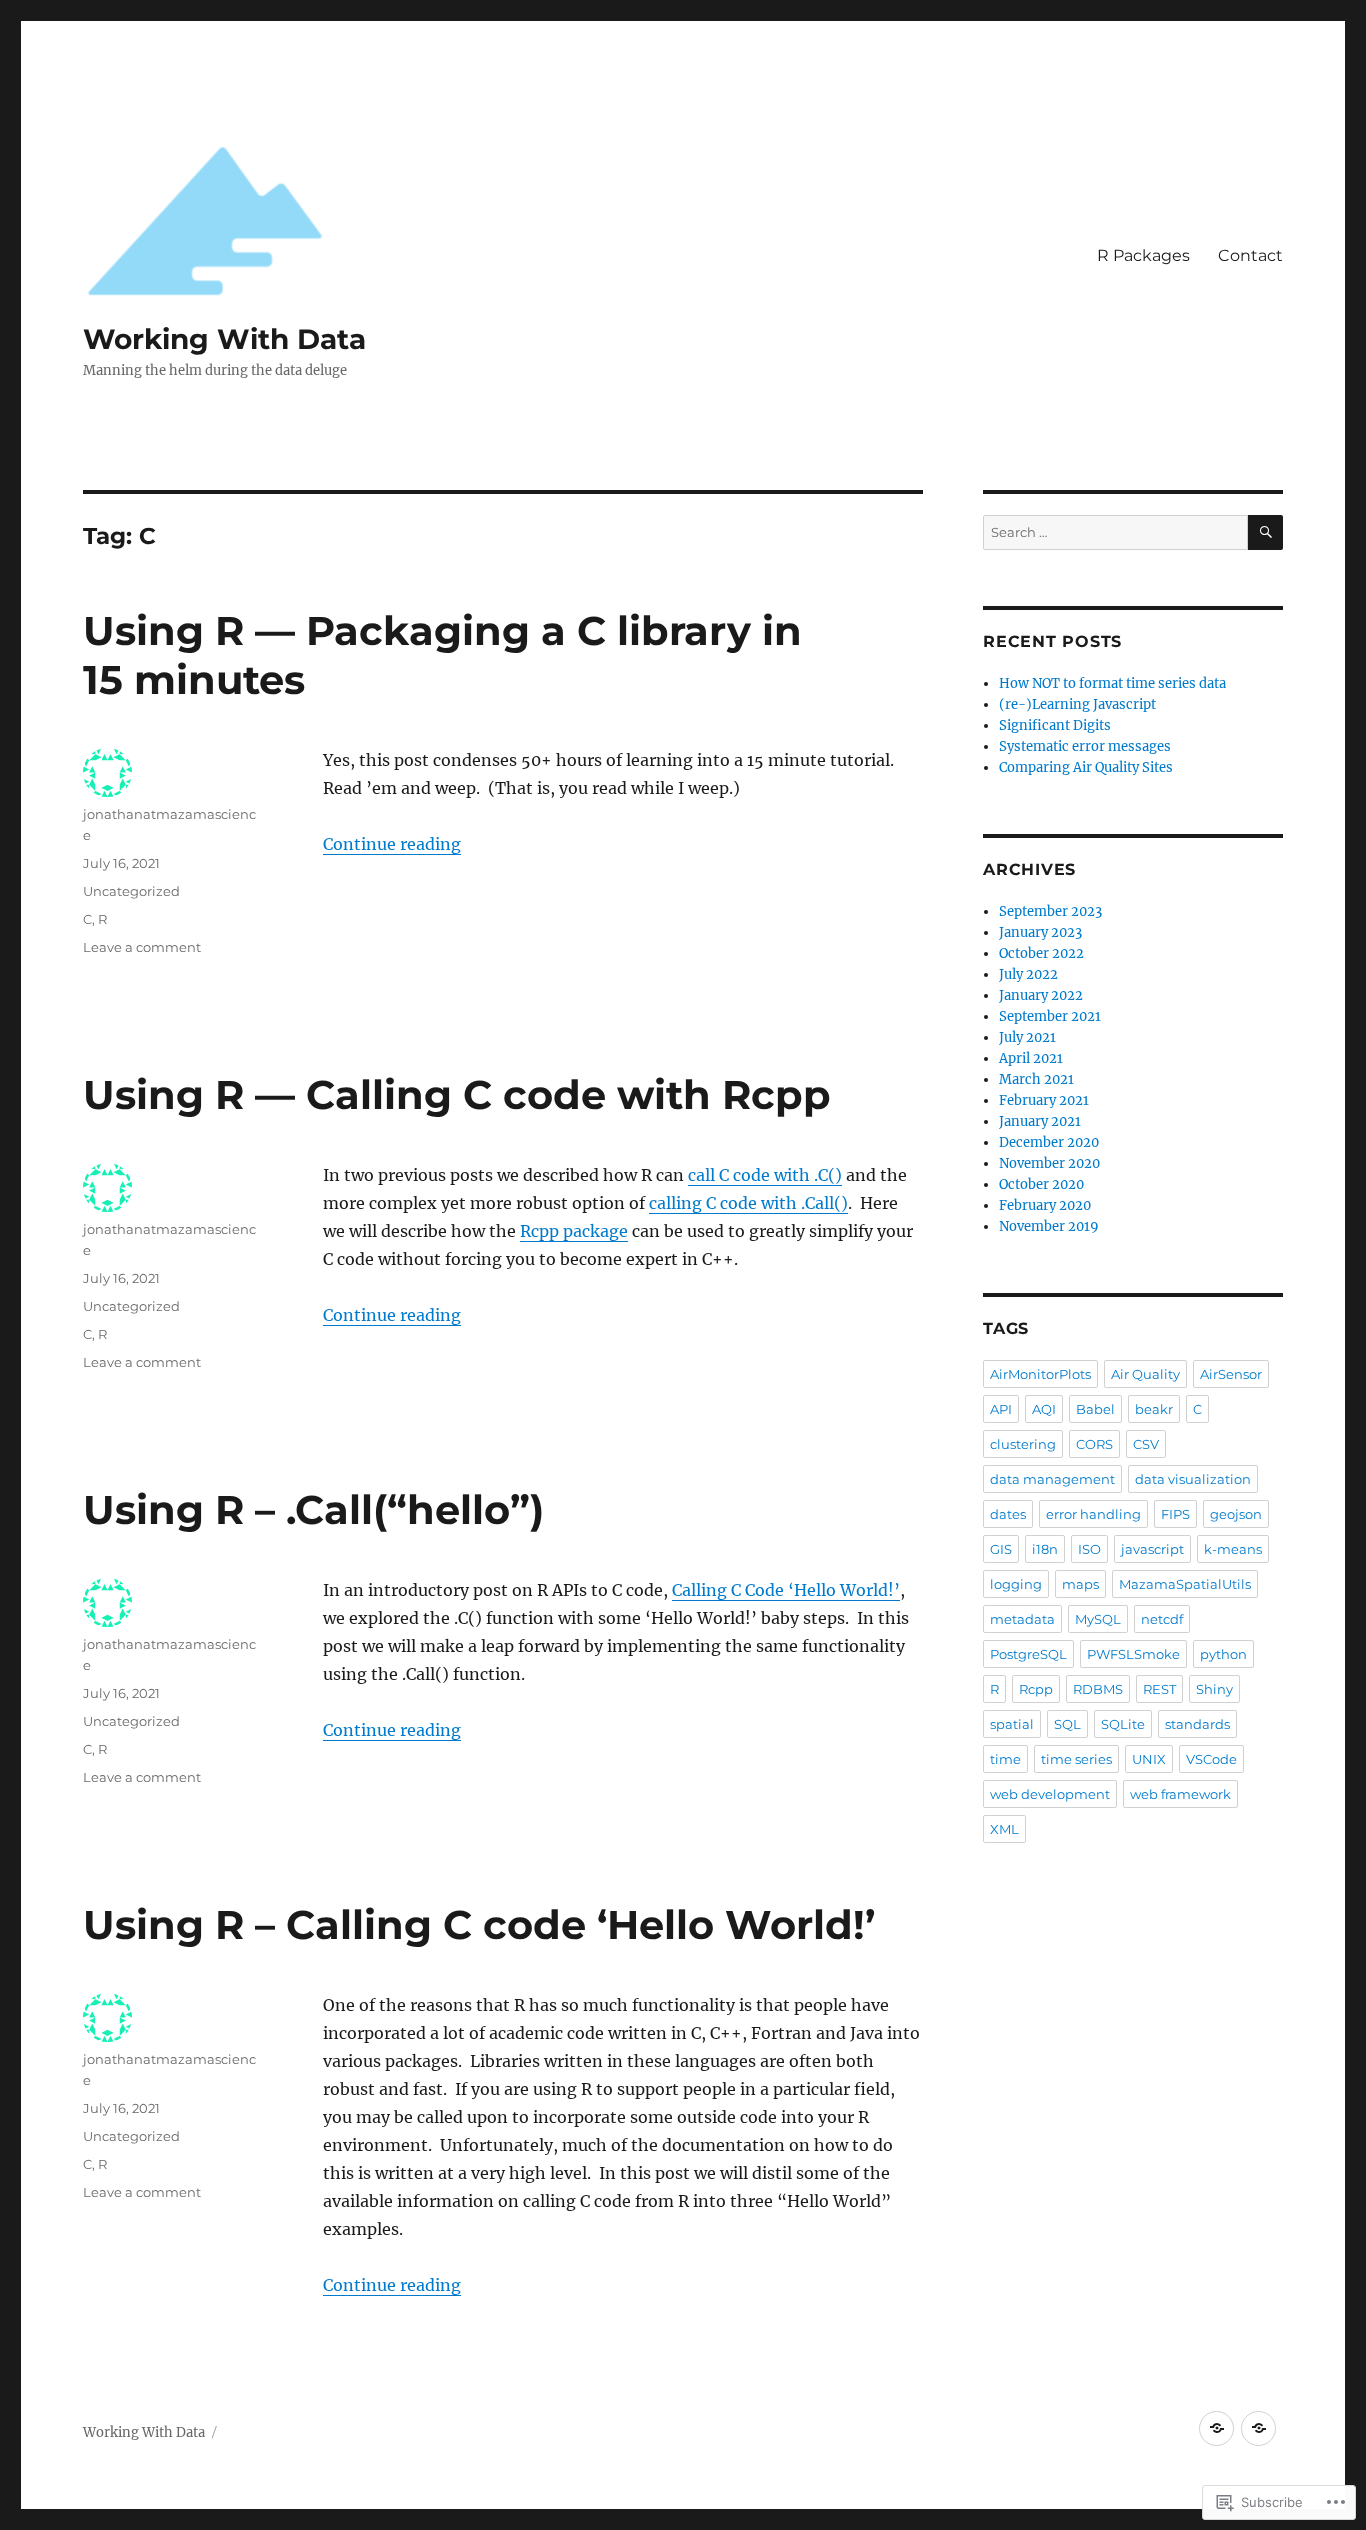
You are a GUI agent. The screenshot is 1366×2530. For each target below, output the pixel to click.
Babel (1095, 1409)
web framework (1180, 1794)
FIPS (1175, 1514)
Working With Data (224, 339)
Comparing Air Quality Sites (1086, 767)
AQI (1044, 1409)
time (1005, 1759)
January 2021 (1040, 1121)
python (1223, 1654)
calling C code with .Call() (748, 1203)
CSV (1146, 1444)
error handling (1093, 1514)
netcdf (1162, 1619)
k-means (1233, 1549)
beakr (1154, 1409)
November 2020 (1049, 1163)
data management (1052, 1479)
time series (1076, 1759)
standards (1197, 1724)
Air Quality (1145, 1374)
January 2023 (1040, 932)
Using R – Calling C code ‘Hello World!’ (479, 1924)
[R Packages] (1216, 2428)
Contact (1250, 255)
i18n (1045, 1549)
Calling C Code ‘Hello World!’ (786, 1590)
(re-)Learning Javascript (1077, 704)
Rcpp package (574, 1231)
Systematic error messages (1085, 746)
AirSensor (1231, 1374)
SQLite (1123, 1724)
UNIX (1149, 1759)
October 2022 (1041, 953)
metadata (1022, 1619)
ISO (1089, 1549)
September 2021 (1050, 1016)
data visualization (1193, 1479)
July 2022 (1028, 974)
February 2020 (1045, 1205)
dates (1008, 1514)
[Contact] (1258, 2428)
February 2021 (1044, 1100)
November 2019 (1049, 1226)
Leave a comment (142, 947)
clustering (1023, 1444)
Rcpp (1036, 1689)
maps (1080, 1584)
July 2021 (1027, 1037)
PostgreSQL (1028, 1654)
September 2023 (1050, 911)
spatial (1012, 1724)
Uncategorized (131, 891)
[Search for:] (1115, 532)
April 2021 (1031, 1058)
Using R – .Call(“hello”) (313, 1509)
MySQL (1098, 1619)
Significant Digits (1055, 725)
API (1001, 1409)
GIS (1001, 1549)
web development (1050, 1794)
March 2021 (1036, 1079)
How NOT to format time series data (1112, 683)
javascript (1152, 1549)
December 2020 (1049, 1142)
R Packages (1143, 255)
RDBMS (1098, 1689)
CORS (1094, 1444)
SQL (1067, 1724)
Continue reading (392, 844)
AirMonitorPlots (1040, 1374)
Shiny (1214, 1689)
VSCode (1211, 1759)
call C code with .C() (765, 1175)
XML (1004, 1829)
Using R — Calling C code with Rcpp (457, 1094)
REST (1159, 1689)
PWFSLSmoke (1133, 1654)
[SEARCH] (1265, 532)
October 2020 (1041, 1184)
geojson (1236, 1514)
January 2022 (1041, 995)
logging (1016, 1584)
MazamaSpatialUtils (1185, 1584)
